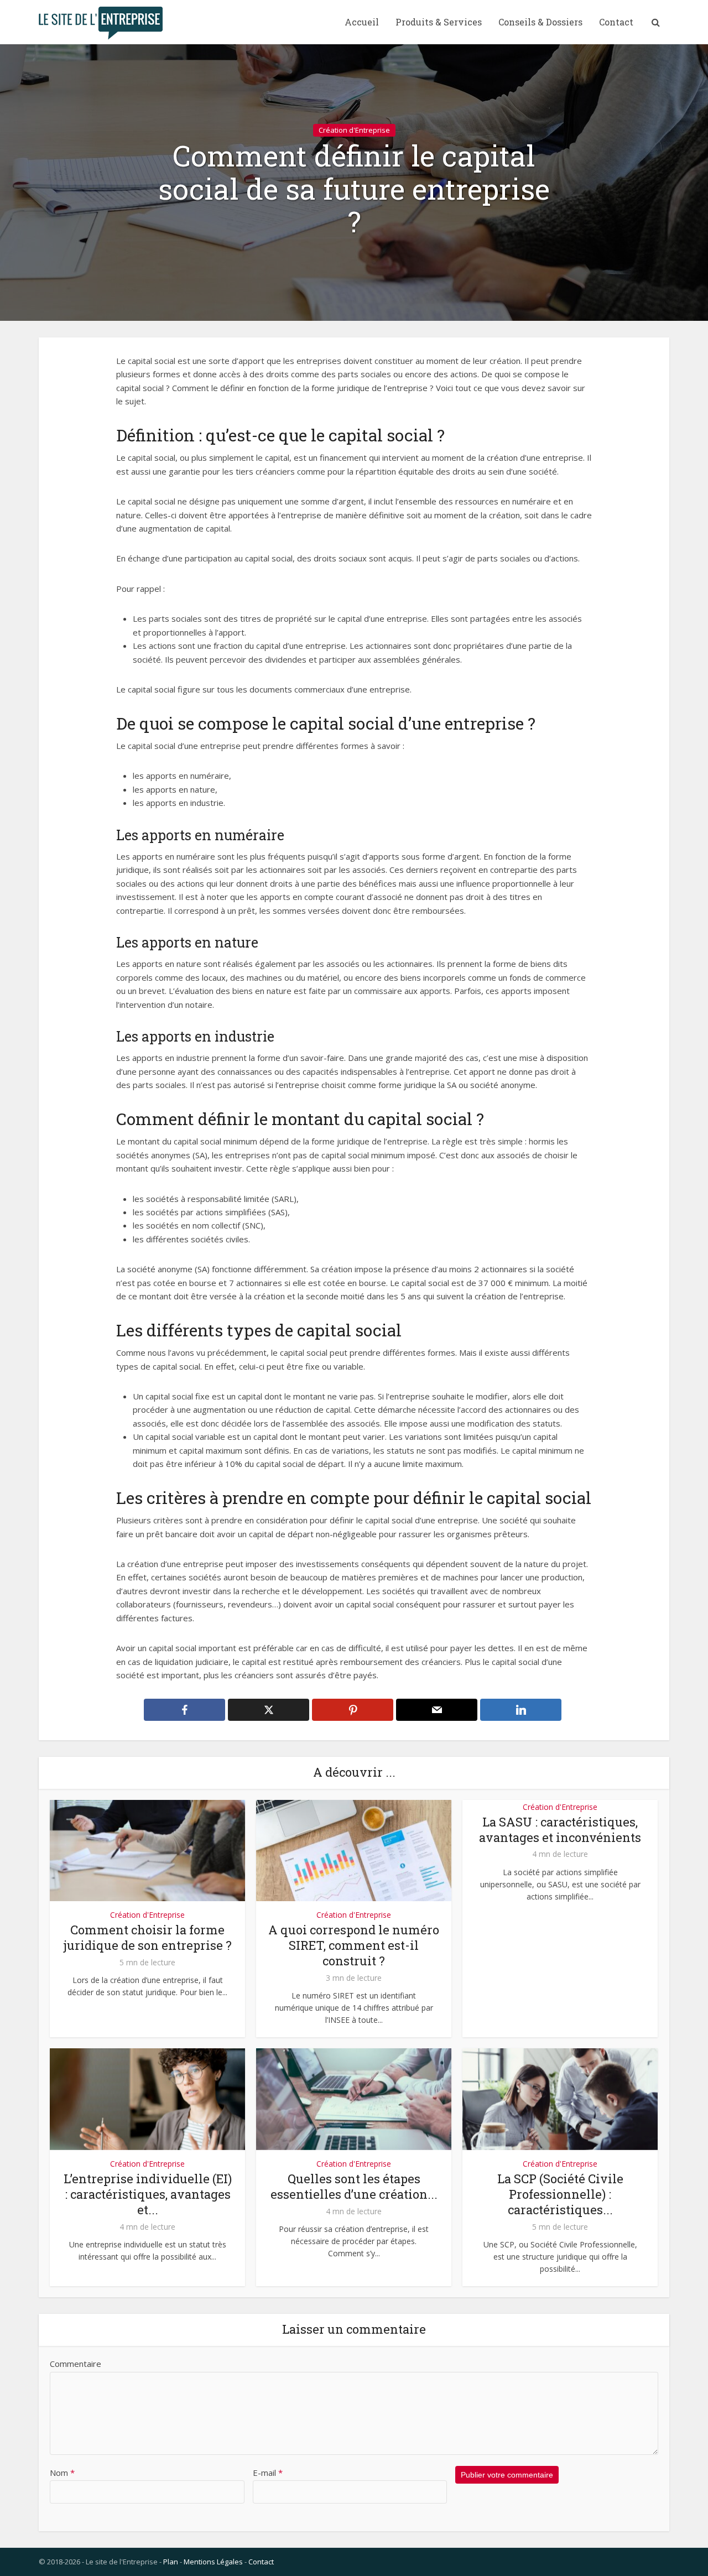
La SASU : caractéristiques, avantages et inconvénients (560, 1830)
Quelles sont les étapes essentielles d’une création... (354, 2186)
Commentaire (76, 2364)
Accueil (362, 22)
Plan (171, 2562)
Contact (616, 22)
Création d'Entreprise (354, 130)
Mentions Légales (213, 2562)
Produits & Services (439, 22)
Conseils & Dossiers (540, 22)
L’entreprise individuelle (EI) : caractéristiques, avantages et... (148, 2194)
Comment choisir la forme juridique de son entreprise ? (147, 1937)
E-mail (268, 2473)
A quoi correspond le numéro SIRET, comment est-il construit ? (354, 1945)
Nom (62, 2473)
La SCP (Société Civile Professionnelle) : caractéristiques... (560, 2194)
